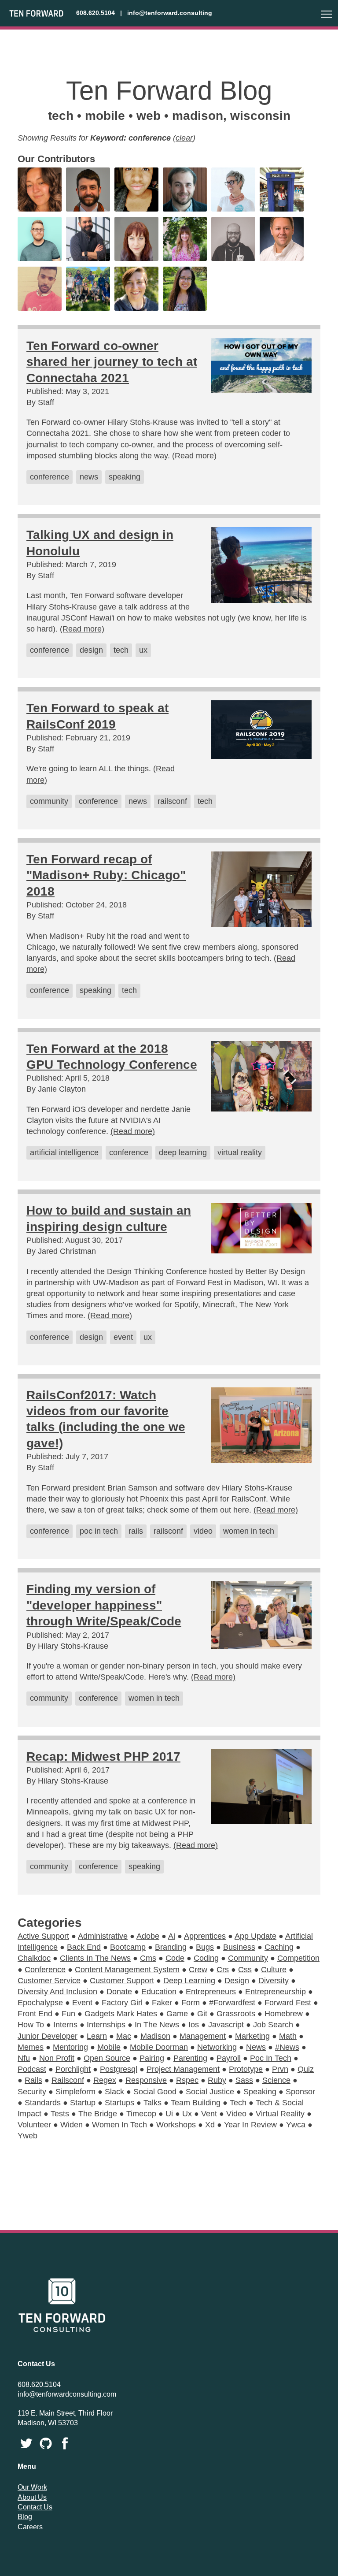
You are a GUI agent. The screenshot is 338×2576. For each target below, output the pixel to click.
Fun (68, 2014)
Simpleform (75, 2092)
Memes (31, 2047)
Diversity (274, 1981)
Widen (72, 2125)
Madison (155, 2036)
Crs (223, 1970)
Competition (298, 1958)
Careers (30, 2527)
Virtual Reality (280, 2114)
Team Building (196, 2103)
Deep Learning (189, 1981)
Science (276, 2080)
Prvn (280, 2069)
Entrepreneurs (211, 1992)
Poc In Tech (271, 2058)
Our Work (32, 2487)
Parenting (190, 2058)
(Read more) (194, 456)
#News (287, 2047)
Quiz (306, 2069)
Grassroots (236, 2014)
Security (32, 2092)
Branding (171, 1947)
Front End (35, 2014)
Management (203, 2036)
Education (159, 1992)
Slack (114, 2092)
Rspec (187, 2080)
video (203, 1531)
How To (31, 2025)
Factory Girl (122, 2003)
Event (82, 2003)
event (123, 1337)
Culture (274, 1970)
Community (248, 1958)
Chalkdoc (34, 1958)
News (256, 2047)
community (49, 801)
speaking (125, 477)
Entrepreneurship (276, 1992)
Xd (210, 2125)
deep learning (183, 1152)
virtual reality (240, 1152)
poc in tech (99, 1531)
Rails (33, 2080)
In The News (157, 2025)
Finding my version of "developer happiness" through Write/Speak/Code (104, 1605)
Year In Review (250, 2125)
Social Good (155, 2092)
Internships (106, 2025)
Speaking (260, 2092)
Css (245, 1970)
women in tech (249, 1531)
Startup (83, 2103)
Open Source (107, 2058)
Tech (238, 2103)
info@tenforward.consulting (170, 13)
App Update (255, 1936)
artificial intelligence (64, 1152)
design (91, 650)
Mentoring (70, 2047)
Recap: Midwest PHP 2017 (103, 1756)
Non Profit (57, 2058)
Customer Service (49, 1981)
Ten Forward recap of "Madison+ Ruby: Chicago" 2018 (106, 875)
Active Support (43, 1936)
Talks (152, 2103)
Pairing (152, 2058)
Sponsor (300, 2092)
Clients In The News (95, 1958)
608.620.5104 (96, 13)
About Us (32, 2497)
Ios (194, 2025)
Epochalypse (40, 2003)
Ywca (296, 2125)
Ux (187, 2114)
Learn (97, 2036)
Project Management (183, 2069)
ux (143, 650)
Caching (279, 1947)
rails (136, 1531)
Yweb (28, 2136)
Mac (124, 2036)
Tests (60, 2114)
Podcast (32, 2069)
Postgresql (119, 2069)
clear (184, 138)
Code (175, 1958)
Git (202, 2014)
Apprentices (205, 1936)
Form (191, 2003)
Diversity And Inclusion (57, 1992)
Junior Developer (48, 2036)
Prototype (246, 2069)
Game (177, 2014)
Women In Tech (119, 2125)
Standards (43, 2103)
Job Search (273, 2025)
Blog (25, 2517)
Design (237, 1981)
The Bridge (98, 2114)
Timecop (141, 2114)
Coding (206, 1958)
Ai (172, 1936)
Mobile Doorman (159, 2047)
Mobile (109, 2047)
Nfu (24, 2058)
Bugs (205, 1947)
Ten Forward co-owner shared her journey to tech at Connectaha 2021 (112, 362)
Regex (105, 2080)
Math (288, 2036)
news (89, 477)
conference (50, 477)
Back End (84, 1947)
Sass (244, 2080)
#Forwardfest (232, 2003)
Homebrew (284, 2014)
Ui (169, 2114)
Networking (217, 2047)
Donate (119, 1992)
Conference (45, 1970)
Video (236, 2114)
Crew (198, 1970)
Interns (65, 2025)
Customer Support (122, 1981)
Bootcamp (128, 1947)
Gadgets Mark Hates (121, 2014)
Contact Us (35, 2507)
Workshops (176, 2125)
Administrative (103, 1936)
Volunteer (34, 2125)
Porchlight (73, 2069)
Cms (148, 1958)
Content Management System (127, 1970)
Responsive (146, 2080)
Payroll (229, 2058)
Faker (162, 2003)
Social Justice (210, 2092)
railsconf (172, 801)
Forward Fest (288, 2003)
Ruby (217, 2080)
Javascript (226, 2025)
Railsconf (68, 2080)
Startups (119, 2103)
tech (121, 650)
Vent (209, 2114)
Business (239, 1947)
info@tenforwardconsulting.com (67, 2394)
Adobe (148, 1936)
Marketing (252, 2036)
